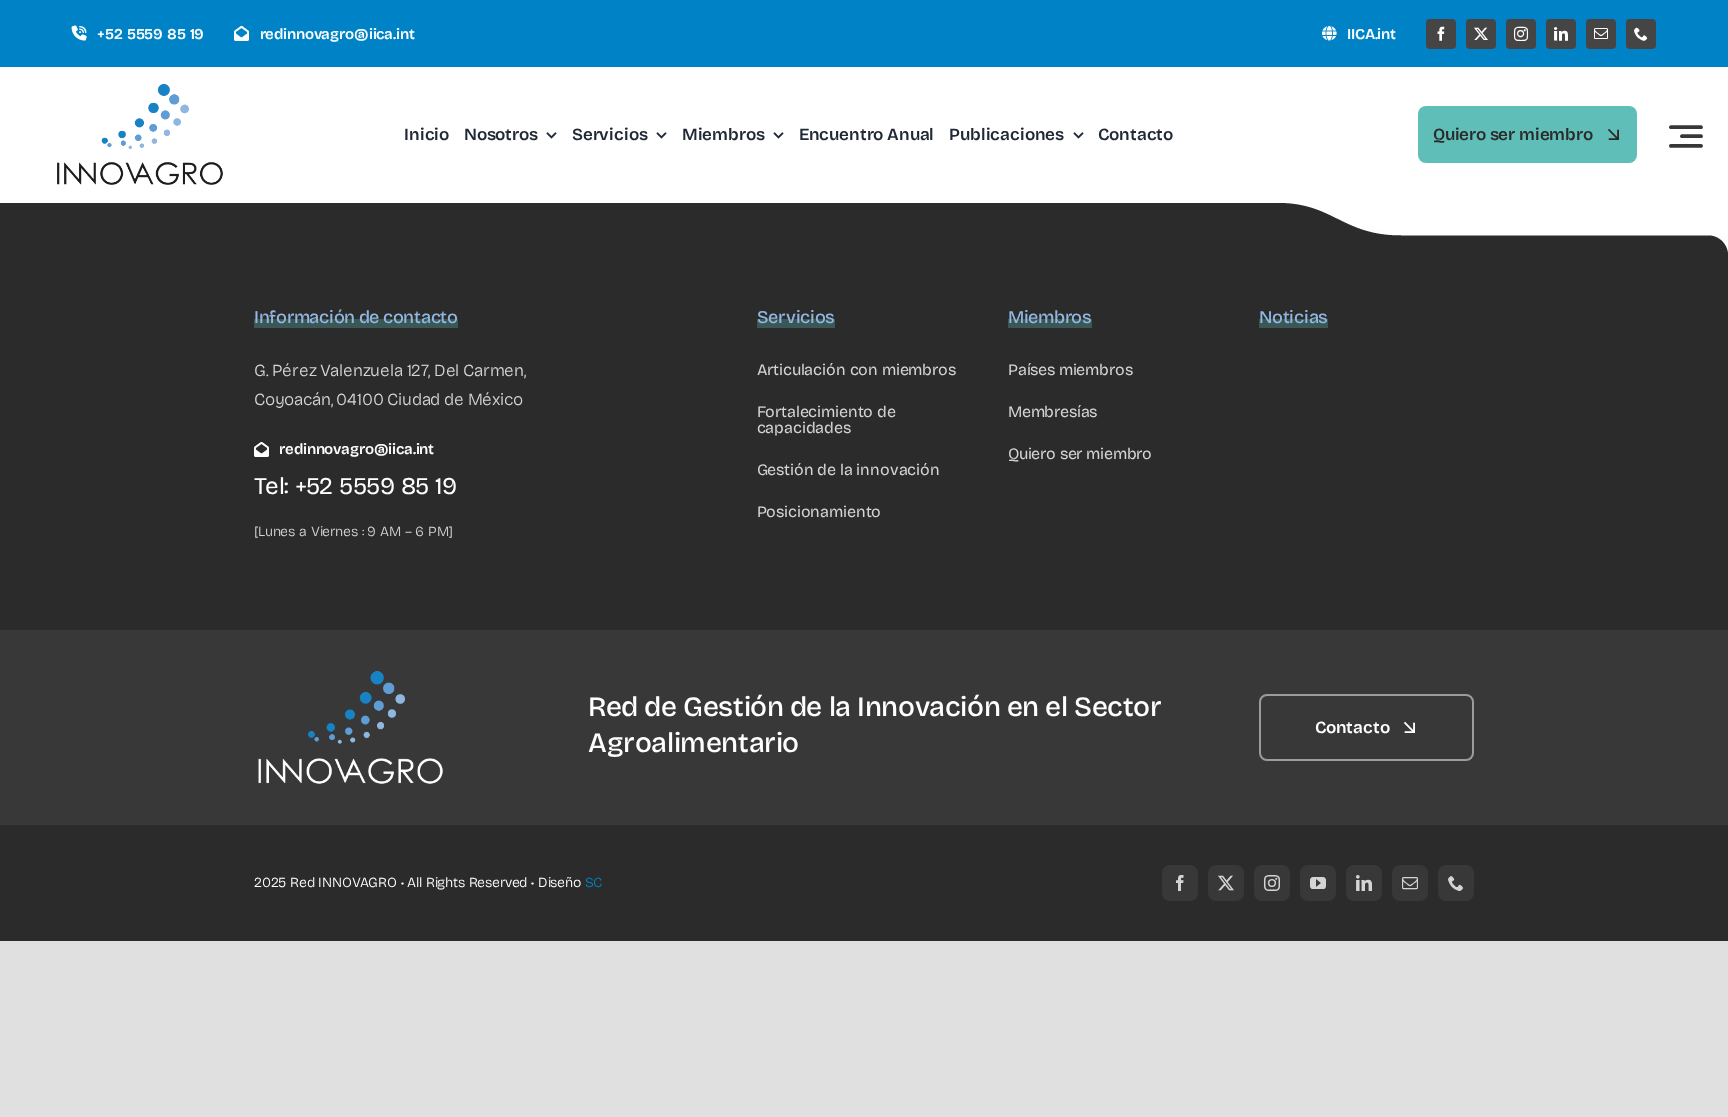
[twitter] (1481, 34)
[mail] (1601, 34)
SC (594, 882)
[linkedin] (1561, 34)
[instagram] (1521, 34)
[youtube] (1318, 883)
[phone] (1641, 34)
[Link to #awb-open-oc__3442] (1686, 136)
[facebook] (1441, 34)
